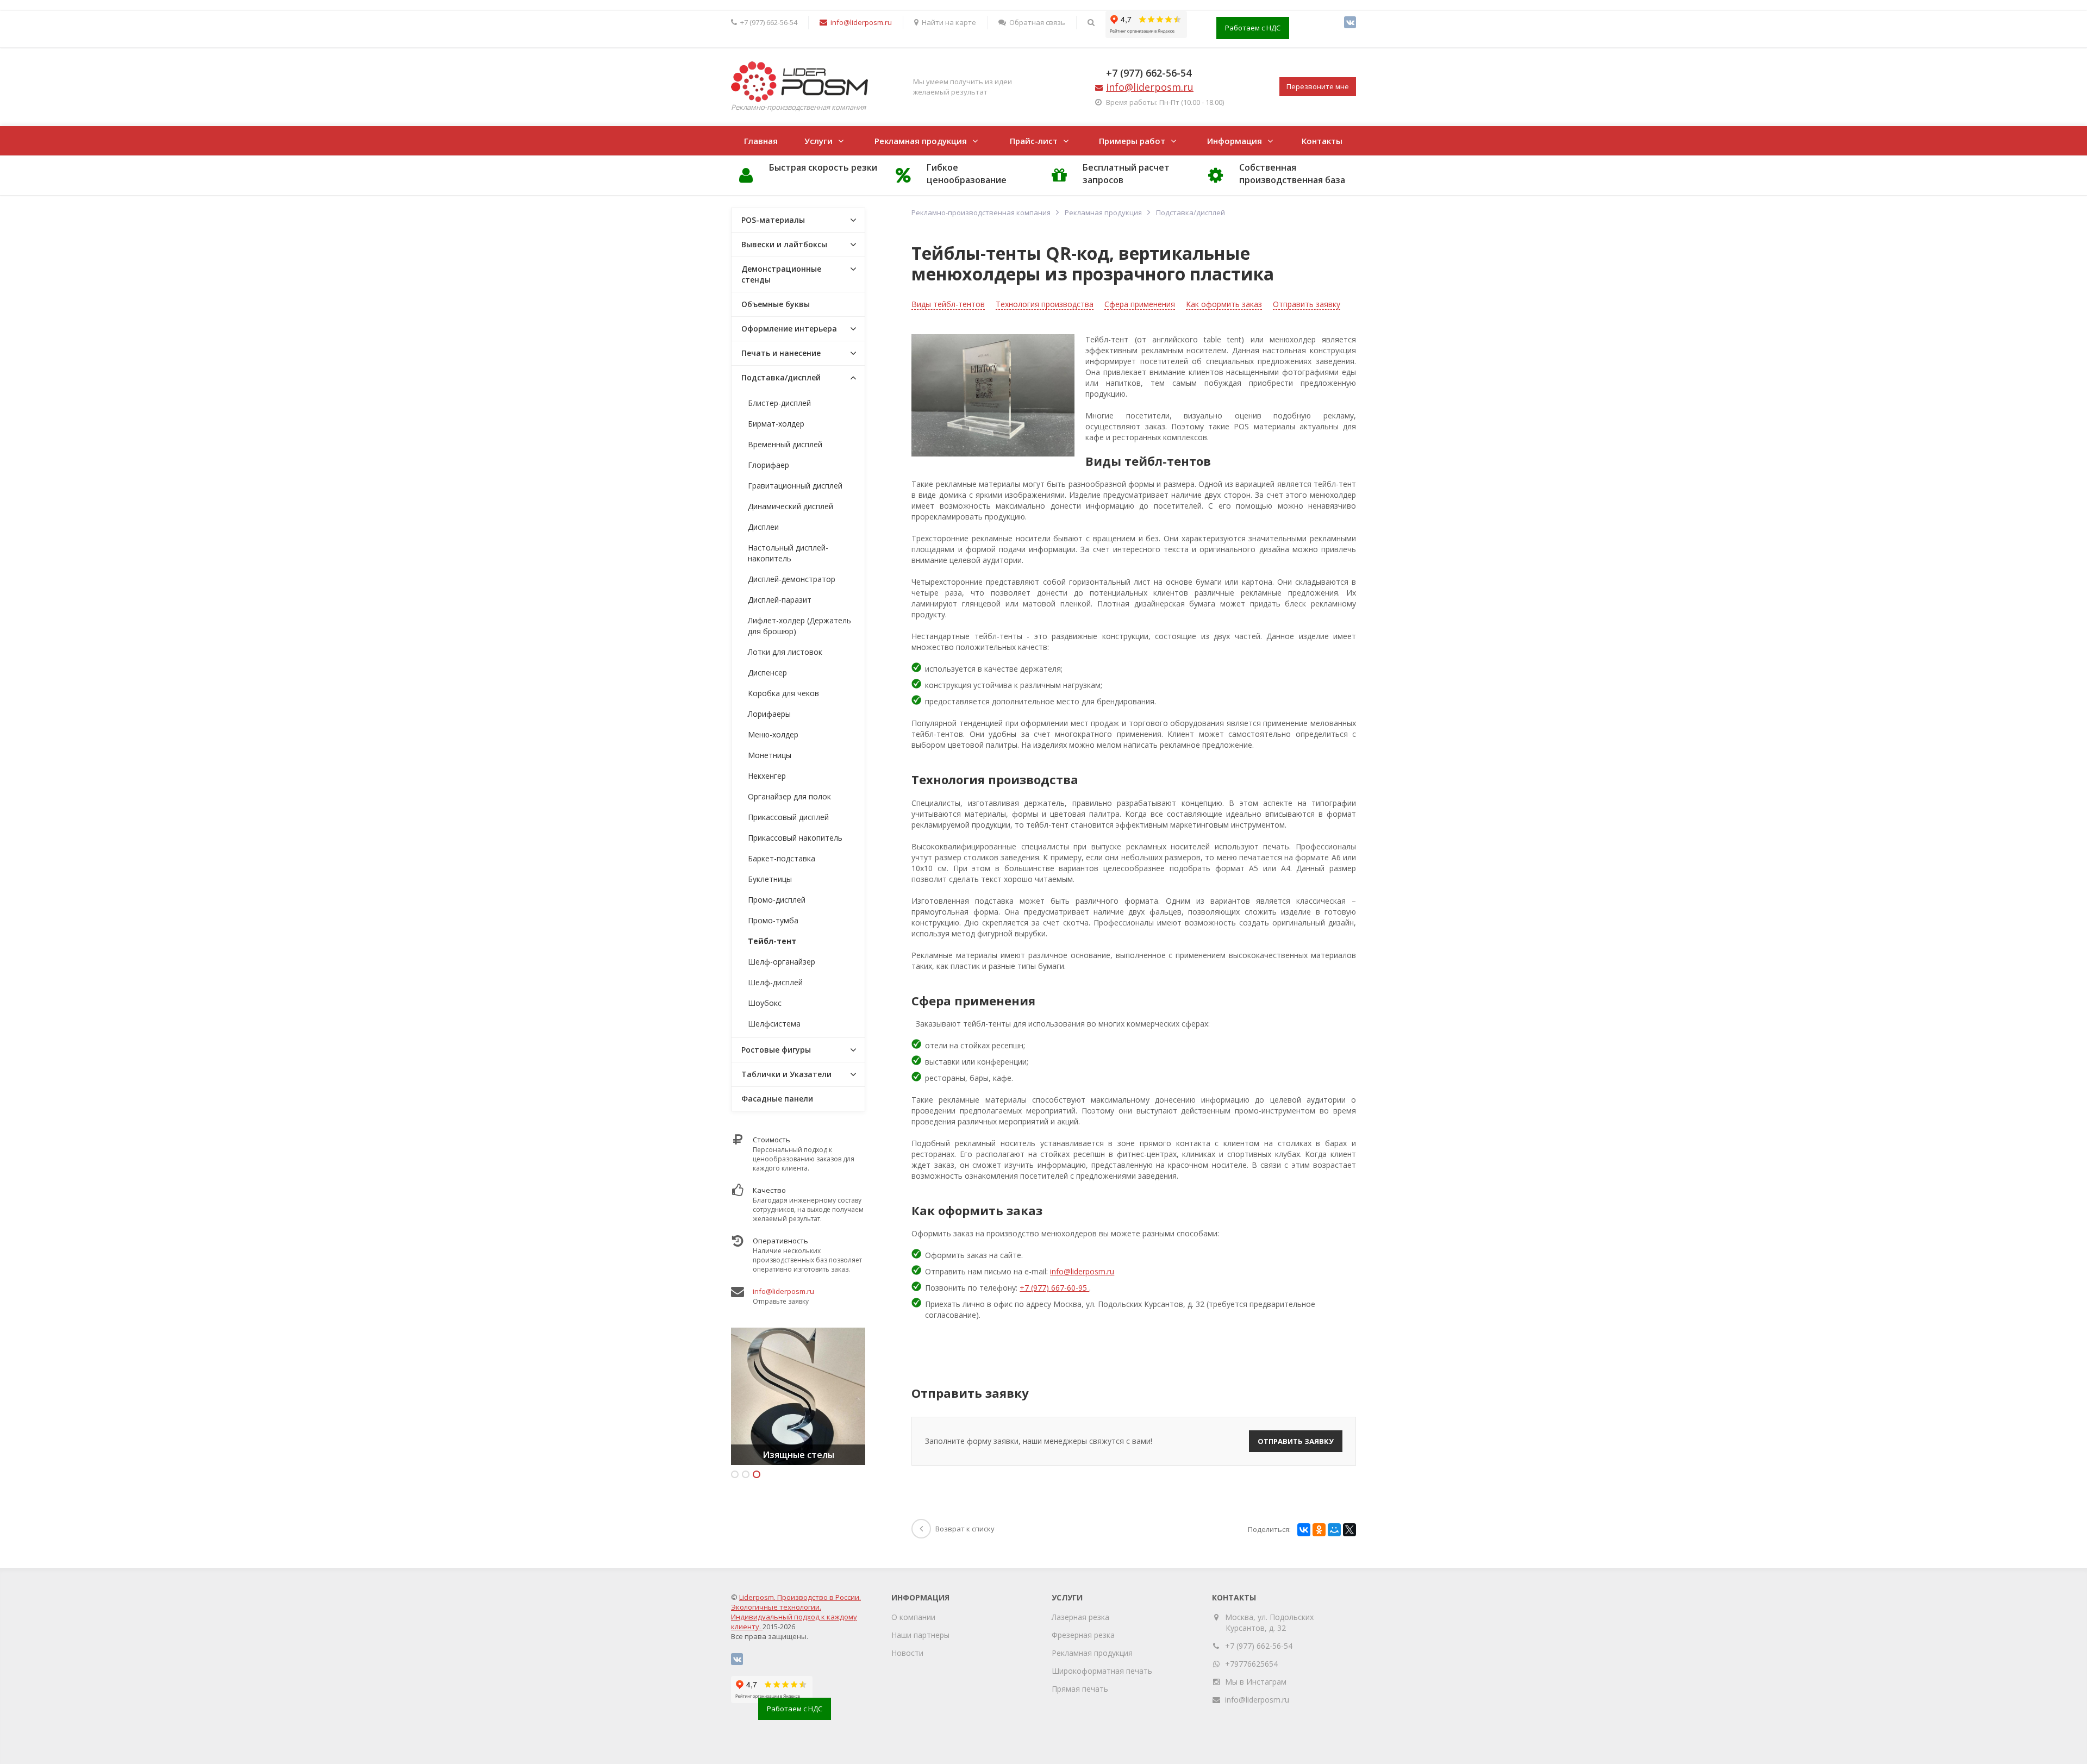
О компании (913, 1617)
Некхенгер (767, 776)
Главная (761, 141)
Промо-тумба (773, 920)
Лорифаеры (769, 714)
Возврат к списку (965, 1529)
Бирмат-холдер (776, 424)
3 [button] (757, 1474)
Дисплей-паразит (780, 600)
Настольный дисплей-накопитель (788, 553)
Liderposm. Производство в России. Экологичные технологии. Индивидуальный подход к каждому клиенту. (796, 1612)
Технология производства (1045, 304)
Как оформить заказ (1224, 304)
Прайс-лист (1034, 141)
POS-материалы (773, 220)
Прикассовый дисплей (788, 817)
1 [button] (735, 1474)
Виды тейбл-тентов (948, 304)
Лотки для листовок (785, 652)
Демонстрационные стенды (781, 274)
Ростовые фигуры (776, 1050)
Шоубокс (765, 1003)
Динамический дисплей (791, 506)
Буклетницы (770, 879)
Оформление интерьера (789, 329)
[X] (1349, 1530)
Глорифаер (768, 465)
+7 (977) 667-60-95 (1054, 1288)
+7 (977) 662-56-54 (1149, 73)
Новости (907, 1653)
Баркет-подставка (782, 858)
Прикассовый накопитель (795, 838)
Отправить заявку (1307, 304)
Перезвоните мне (1318, 86)
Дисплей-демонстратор (792, 579)
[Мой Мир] (1334, 1530)
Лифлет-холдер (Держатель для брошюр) (799, 626)
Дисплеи (763, 527)
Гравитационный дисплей (795, 486)
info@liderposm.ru (1082, 1271)
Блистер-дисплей (779, 403)
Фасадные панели (777, 1099)
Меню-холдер (773, 734)
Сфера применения (1140, 304)
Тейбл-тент (772, 941)
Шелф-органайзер (782, 962)
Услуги (818, 141)
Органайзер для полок (789, 796)
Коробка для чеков (783, 693)
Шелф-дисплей (775, 982)
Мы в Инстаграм (1256, 1682)
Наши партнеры (920, 1635)
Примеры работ (1132, 141)
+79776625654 (1251, 1664)
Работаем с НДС (1253, 28)
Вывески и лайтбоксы (784, 244)
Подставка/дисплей (781, 377)
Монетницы (770, 755)
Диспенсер (767, 673)
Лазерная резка (1080, 1617)
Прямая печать (1080, 1689)
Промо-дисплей (777, 900)
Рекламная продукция (921, 141)
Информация (1235, 141)
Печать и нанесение (781, 353)
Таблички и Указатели (786, 1074)
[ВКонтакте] (1350, 22)
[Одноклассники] (1319, 1530)
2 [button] (746, 1474)
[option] (798, 1396)
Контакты (1322, 141)
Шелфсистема (774, 1024)
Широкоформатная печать (1102, 1671)
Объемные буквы (776, 304)
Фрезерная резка (1083, 1635)
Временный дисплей (785, 444)
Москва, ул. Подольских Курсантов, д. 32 (1270, 1622)
